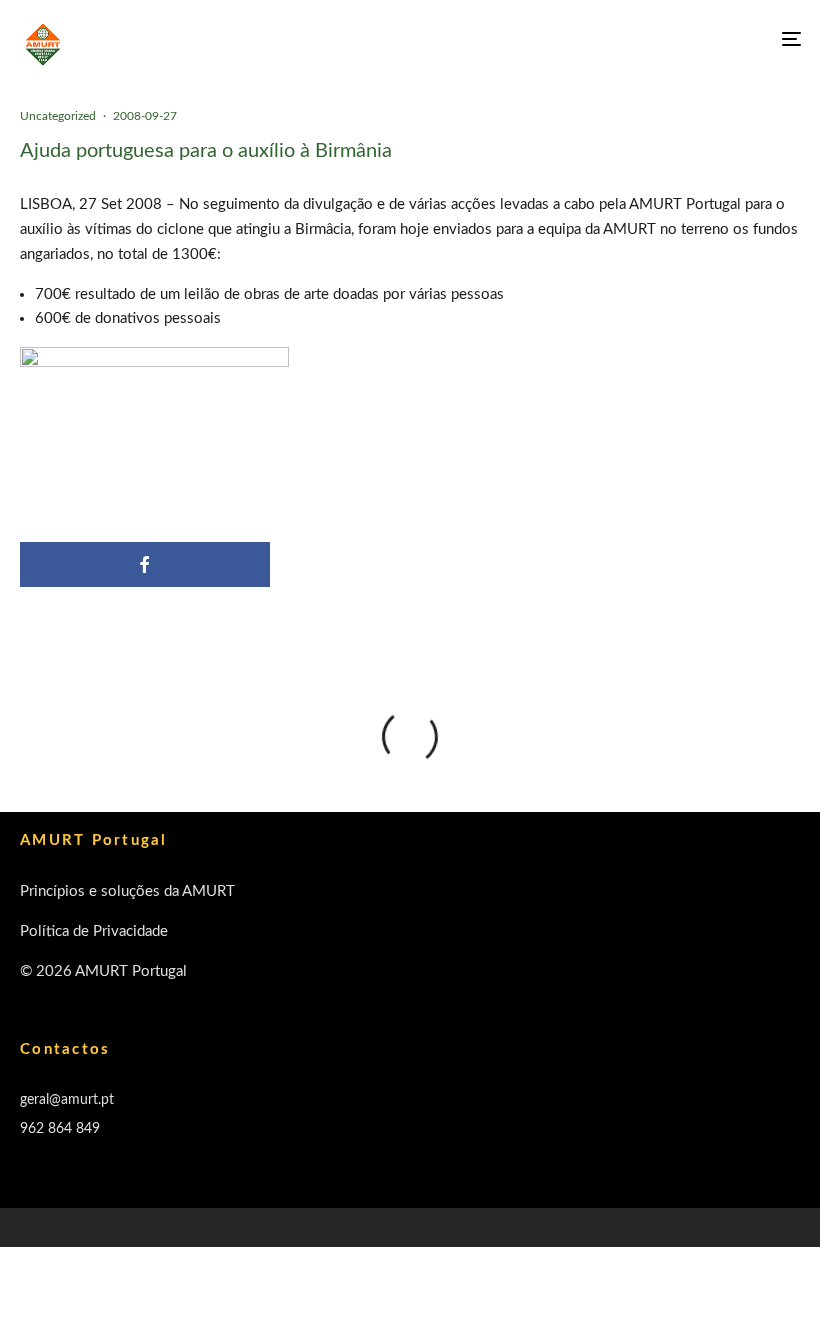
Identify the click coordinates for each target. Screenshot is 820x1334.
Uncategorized (58, 116)
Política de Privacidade (94, 931)
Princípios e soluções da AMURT (127, 891)
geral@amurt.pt (67, 1100)
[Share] (145, 564)
